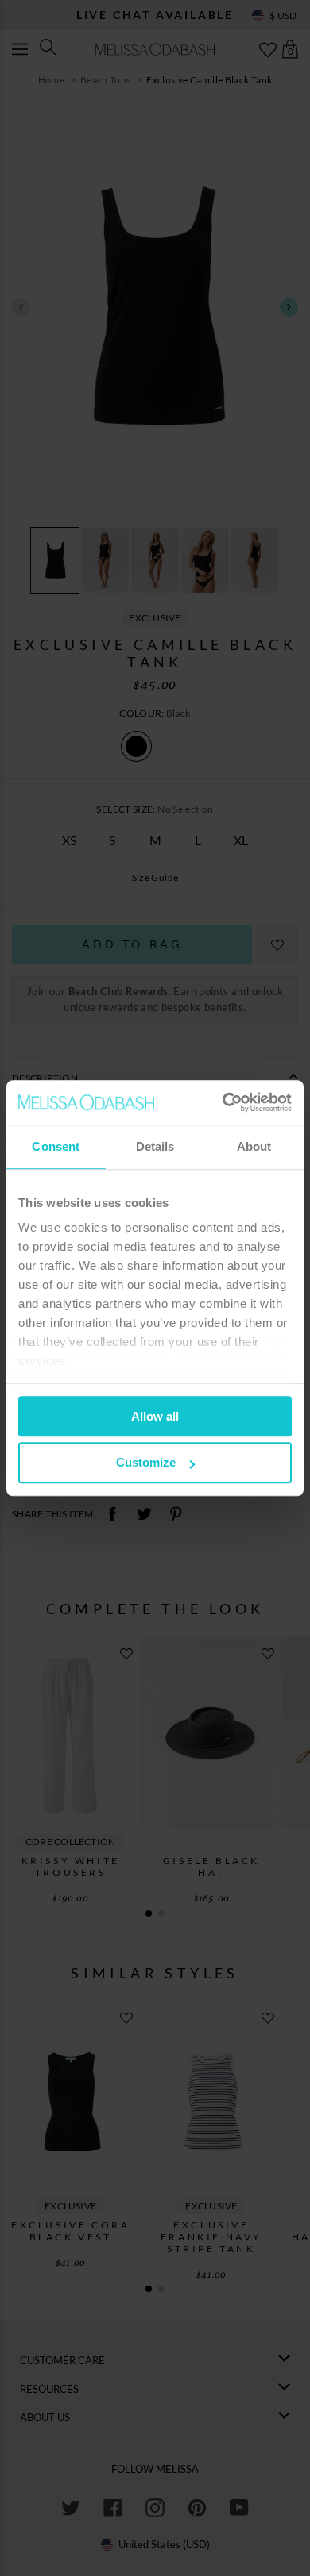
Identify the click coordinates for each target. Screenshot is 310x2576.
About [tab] (254, 1146)
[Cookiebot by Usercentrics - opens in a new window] (223, 1102)
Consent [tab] (56, 1146)
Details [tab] (155, 1146)
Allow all (155, 1416)
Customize (146, 1463)
